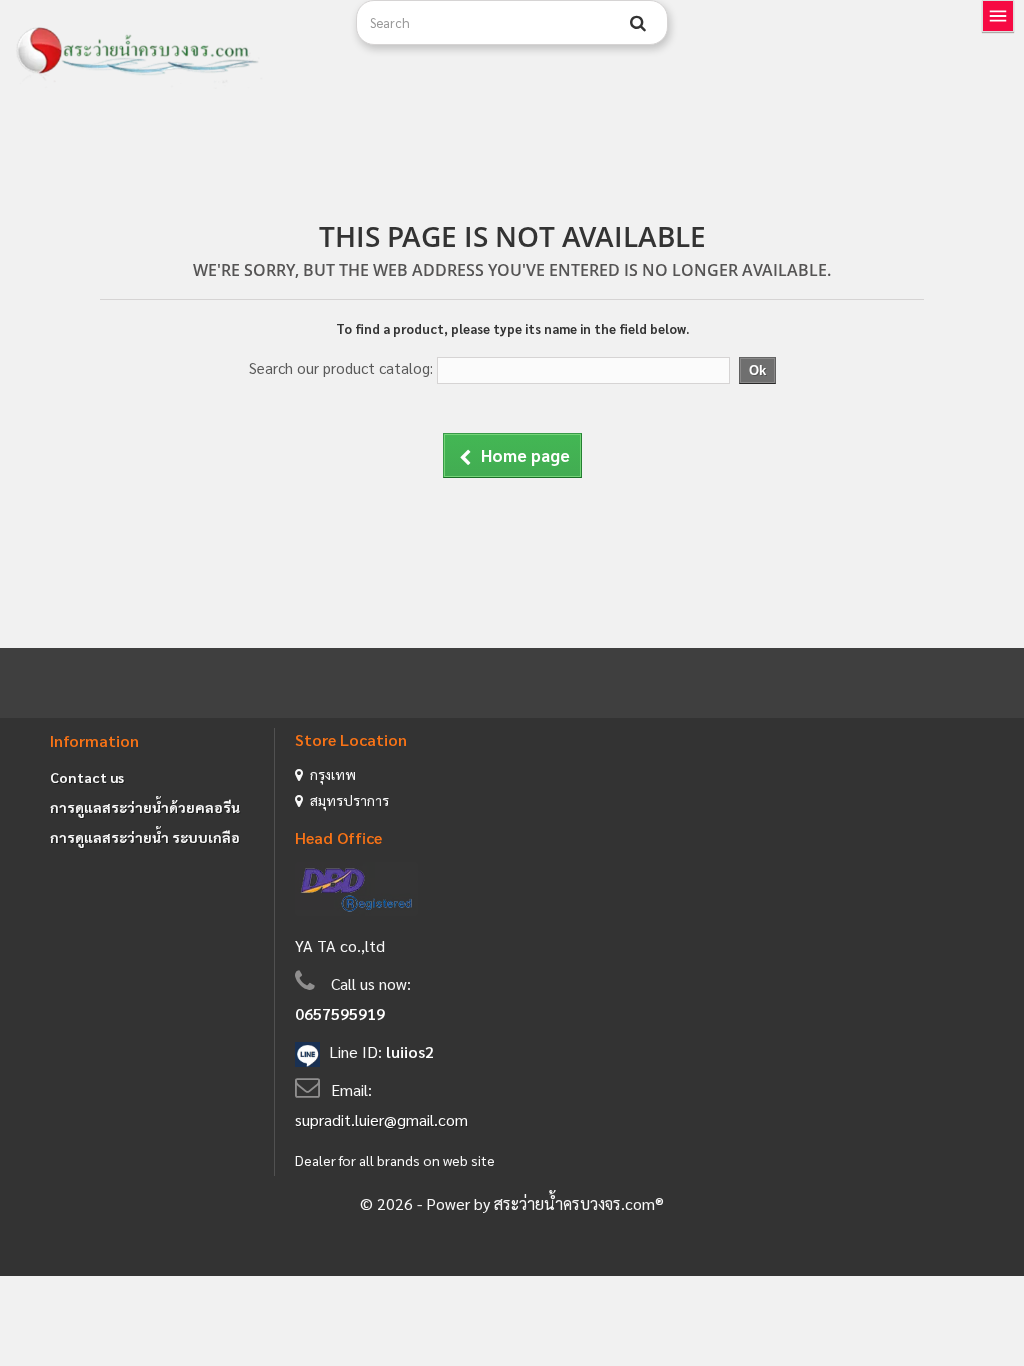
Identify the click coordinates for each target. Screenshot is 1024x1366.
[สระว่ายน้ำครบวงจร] (170, 52)
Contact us (87, 777)
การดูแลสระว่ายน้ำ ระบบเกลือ (145, 837)
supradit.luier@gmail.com (381, 1119)
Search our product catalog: (341, 367)
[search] (638, 23)
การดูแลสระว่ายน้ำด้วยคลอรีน (145, 807)
